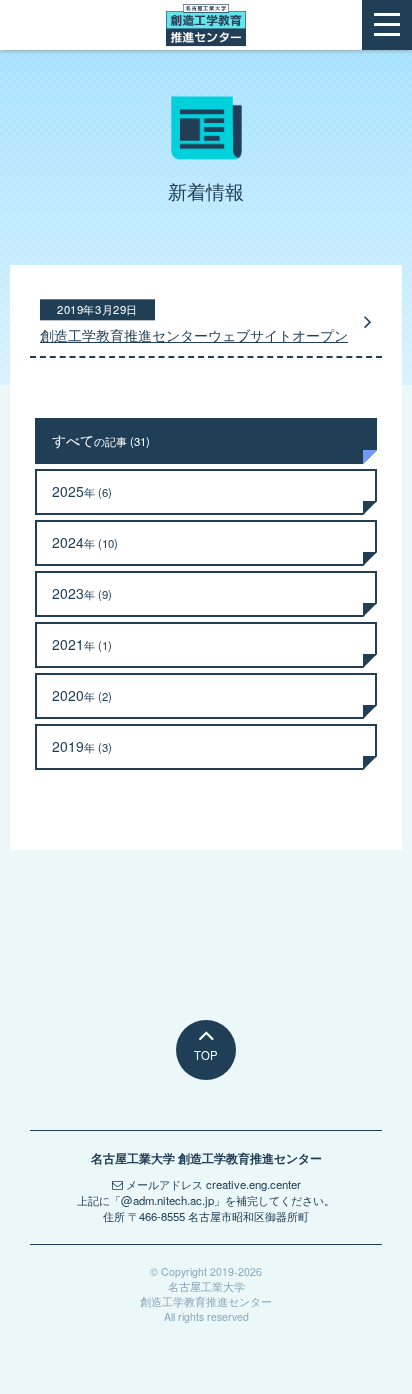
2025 (82, 491)
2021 (82, 644)
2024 (85, 542)
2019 (82, 746)
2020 (82, 695)
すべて (101, 440)
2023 (82, 593)
